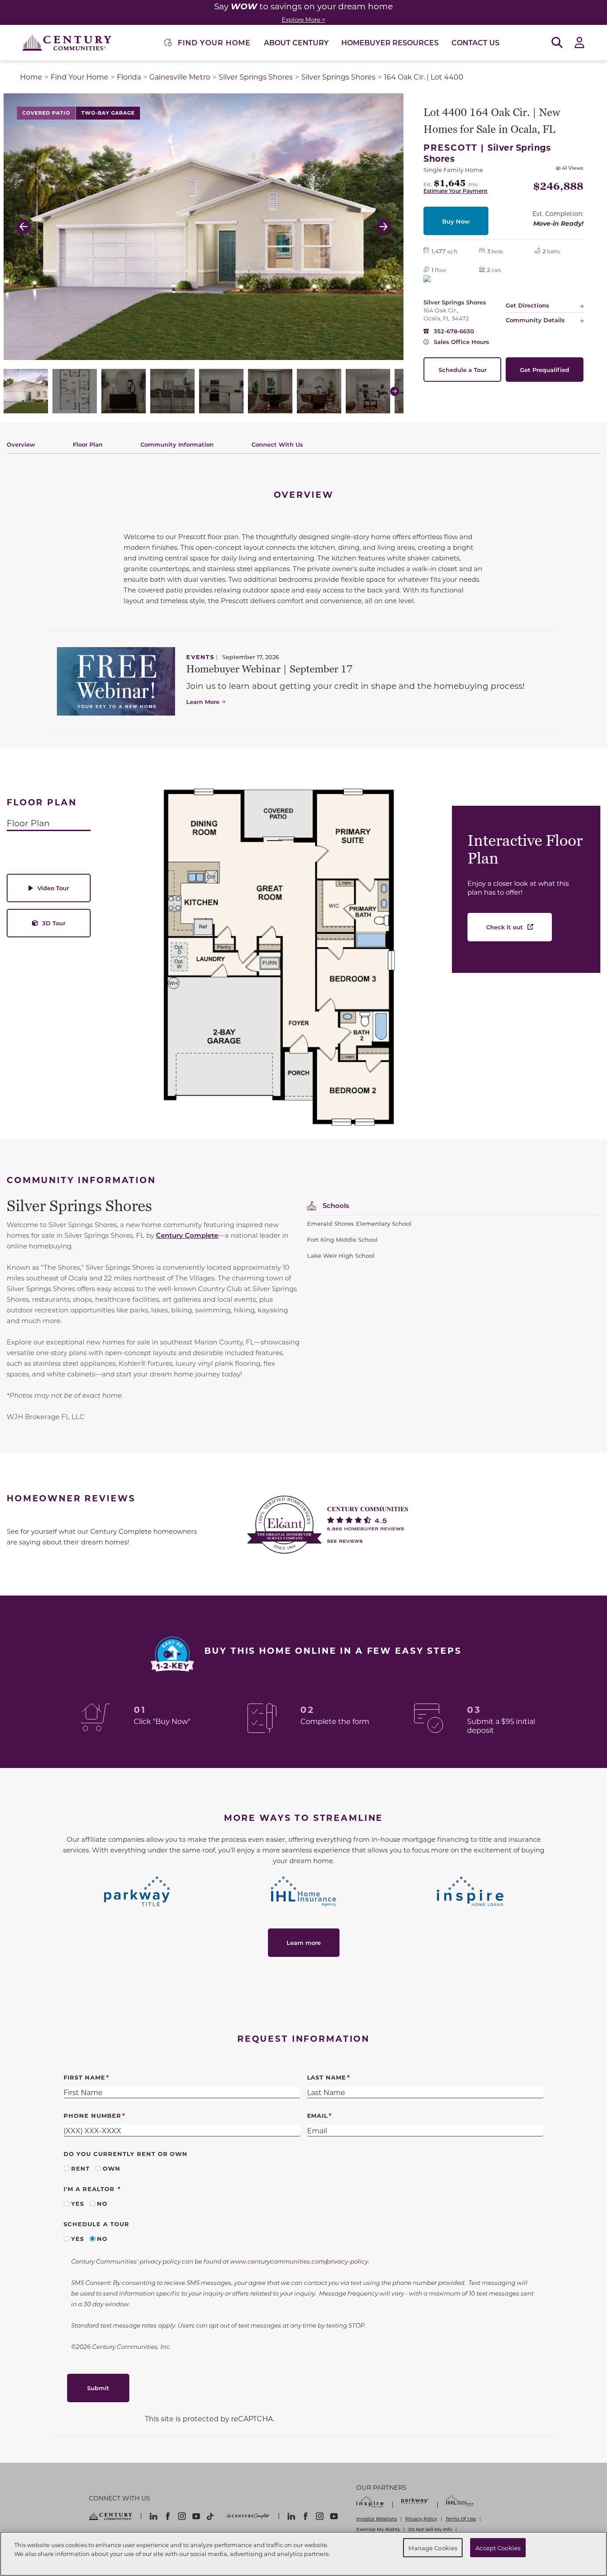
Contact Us (475, 42)
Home (31, 77)
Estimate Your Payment (455, 191)
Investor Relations (377, 2519)
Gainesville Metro (180, 77)
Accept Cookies (498, 2547)
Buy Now (456, 221)
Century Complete (187, 1235)
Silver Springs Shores (256, 77)
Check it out (505, 927)
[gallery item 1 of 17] (26, 391)
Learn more (304, 1942)
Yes (78, 2203)
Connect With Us (277, 444)
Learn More (203, 702)
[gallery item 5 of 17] (221, 391)
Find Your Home (80, 77)
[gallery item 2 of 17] (75, 391)
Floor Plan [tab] (28, 823)
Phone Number (92, 2115)
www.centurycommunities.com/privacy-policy (299, 2261)
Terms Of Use (461, 2519)
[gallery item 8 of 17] (368, 391)
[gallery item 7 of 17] (319, 391)
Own (112, 2168)
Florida (129, 77)
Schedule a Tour (463, 370)
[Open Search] (557, 43)
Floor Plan (88, 444)
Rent (80, 2168)
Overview (21, 444)
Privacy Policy (421, 2519)
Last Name (327, 2077)
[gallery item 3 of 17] (124, 391)
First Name (84, 2077)
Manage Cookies (433, 2547)
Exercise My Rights (378, 2529)
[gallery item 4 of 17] (172, 391)
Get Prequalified (545, 370)
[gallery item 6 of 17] (270, 391)
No (102, 2203)
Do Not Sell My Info (430, 2529)
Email (318, 2115)
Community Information (177, 444)
